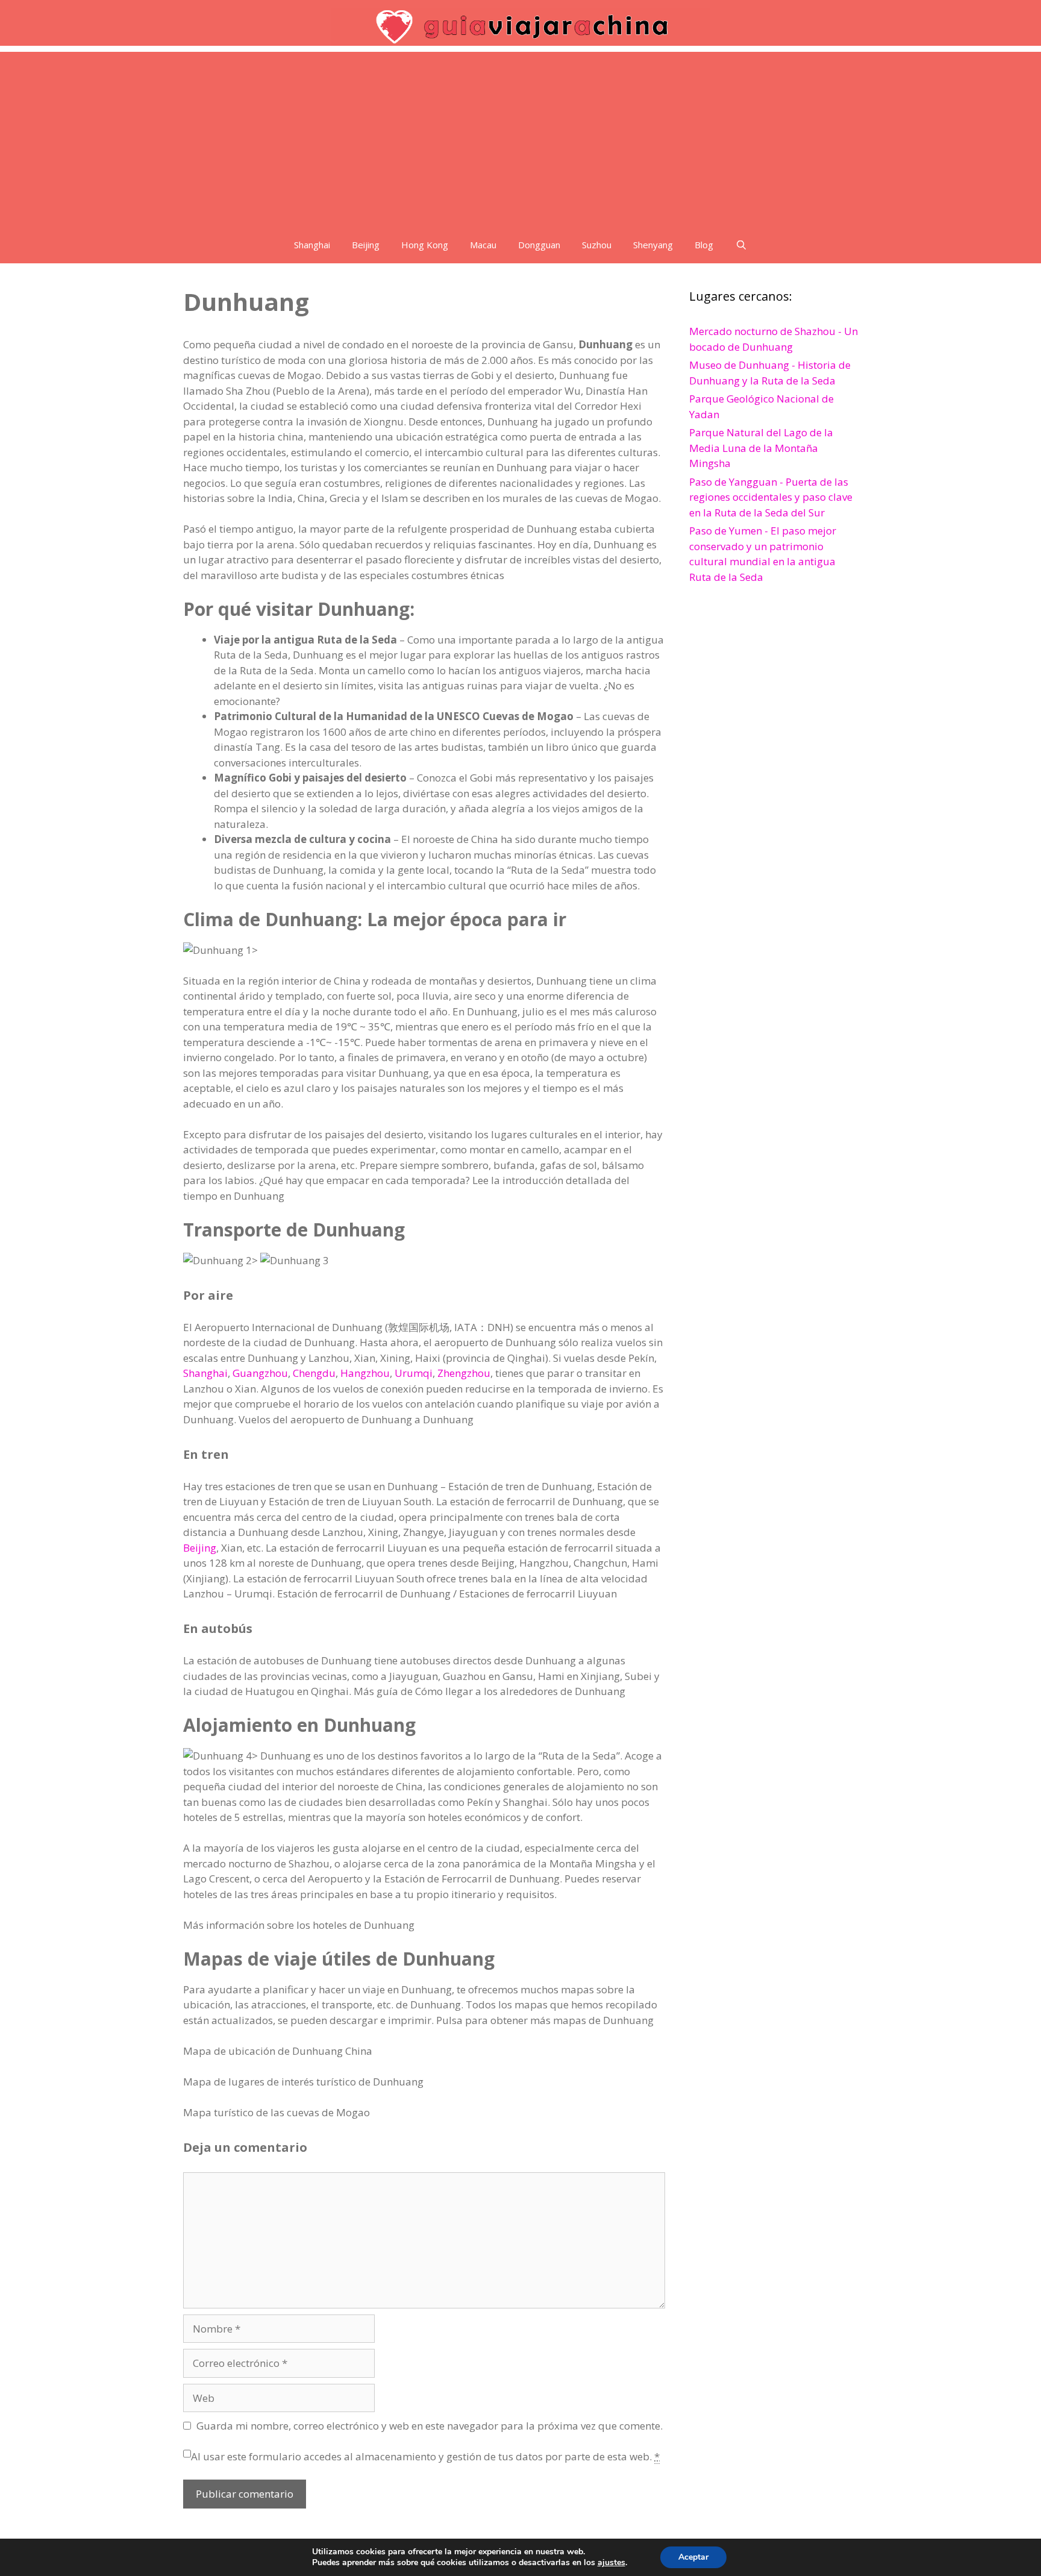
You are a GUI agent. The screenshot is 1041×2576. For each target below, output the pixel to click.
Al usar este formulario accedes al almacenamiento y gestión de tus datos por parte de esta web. (425, 2456)
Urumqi (414, 1373)
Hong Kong (425, 245)
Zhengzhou (464, 1373)
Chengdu (314, 1373)
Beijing (366, 245)
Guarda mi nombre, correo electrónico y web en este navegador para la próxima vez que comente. (430, 2426)
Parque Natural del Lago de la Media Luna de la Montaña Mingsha (761, 448)
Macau (483, 245)
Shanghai (312, 245)
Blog (704, 245)
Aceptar (693, 2557)
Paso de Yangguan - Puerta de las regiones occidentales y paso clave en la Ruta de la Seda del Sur (771, 497)
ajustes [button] (611, 2562)
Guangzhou (260, 1373)
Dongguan (539, 245)
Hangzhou (365, 1373)
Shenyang (653, 245)
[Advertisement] (520, 136)
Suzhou (597, 245)
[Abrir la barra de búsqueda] (741, 245)
